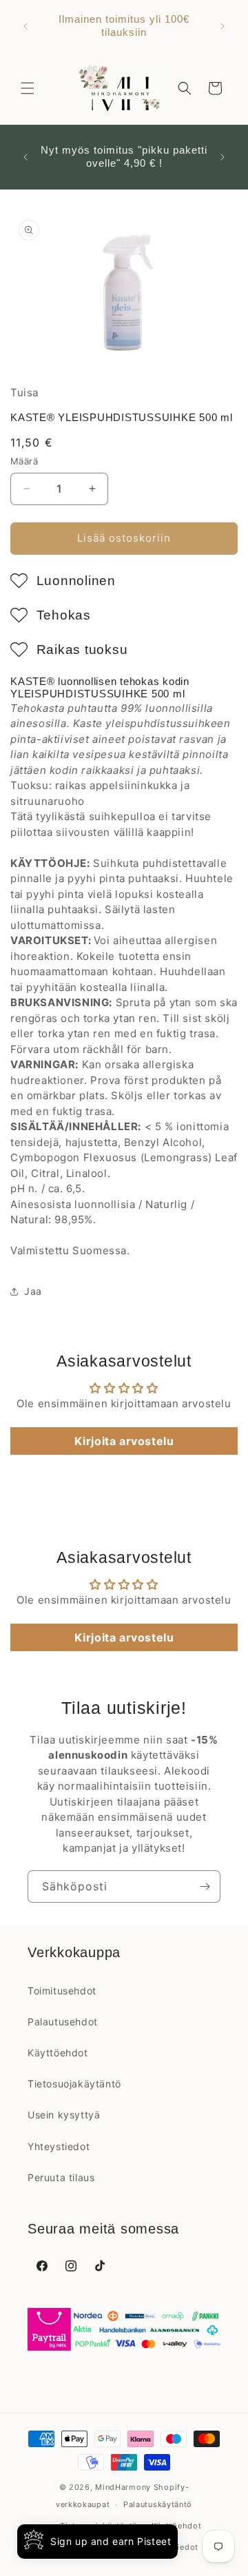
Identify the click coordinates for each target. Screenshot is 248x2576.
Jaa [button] (33, 1291)
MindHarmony (123, 2487)
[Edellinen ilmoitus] (25, 26)
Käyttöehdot (58, 2053)
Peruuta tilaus (61, 2177)
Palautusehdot (63, 2022)
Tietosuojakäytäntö (74, 2084)
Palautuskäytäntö (158, 2504)
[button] (28, 88)
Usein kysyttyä (64, 2115)
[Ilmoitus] (223, 26)
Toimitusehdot (62, 1991)
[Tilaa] (205, 1887)
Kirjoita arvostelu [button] (124, 1441)
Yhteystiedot (59, 2146)
